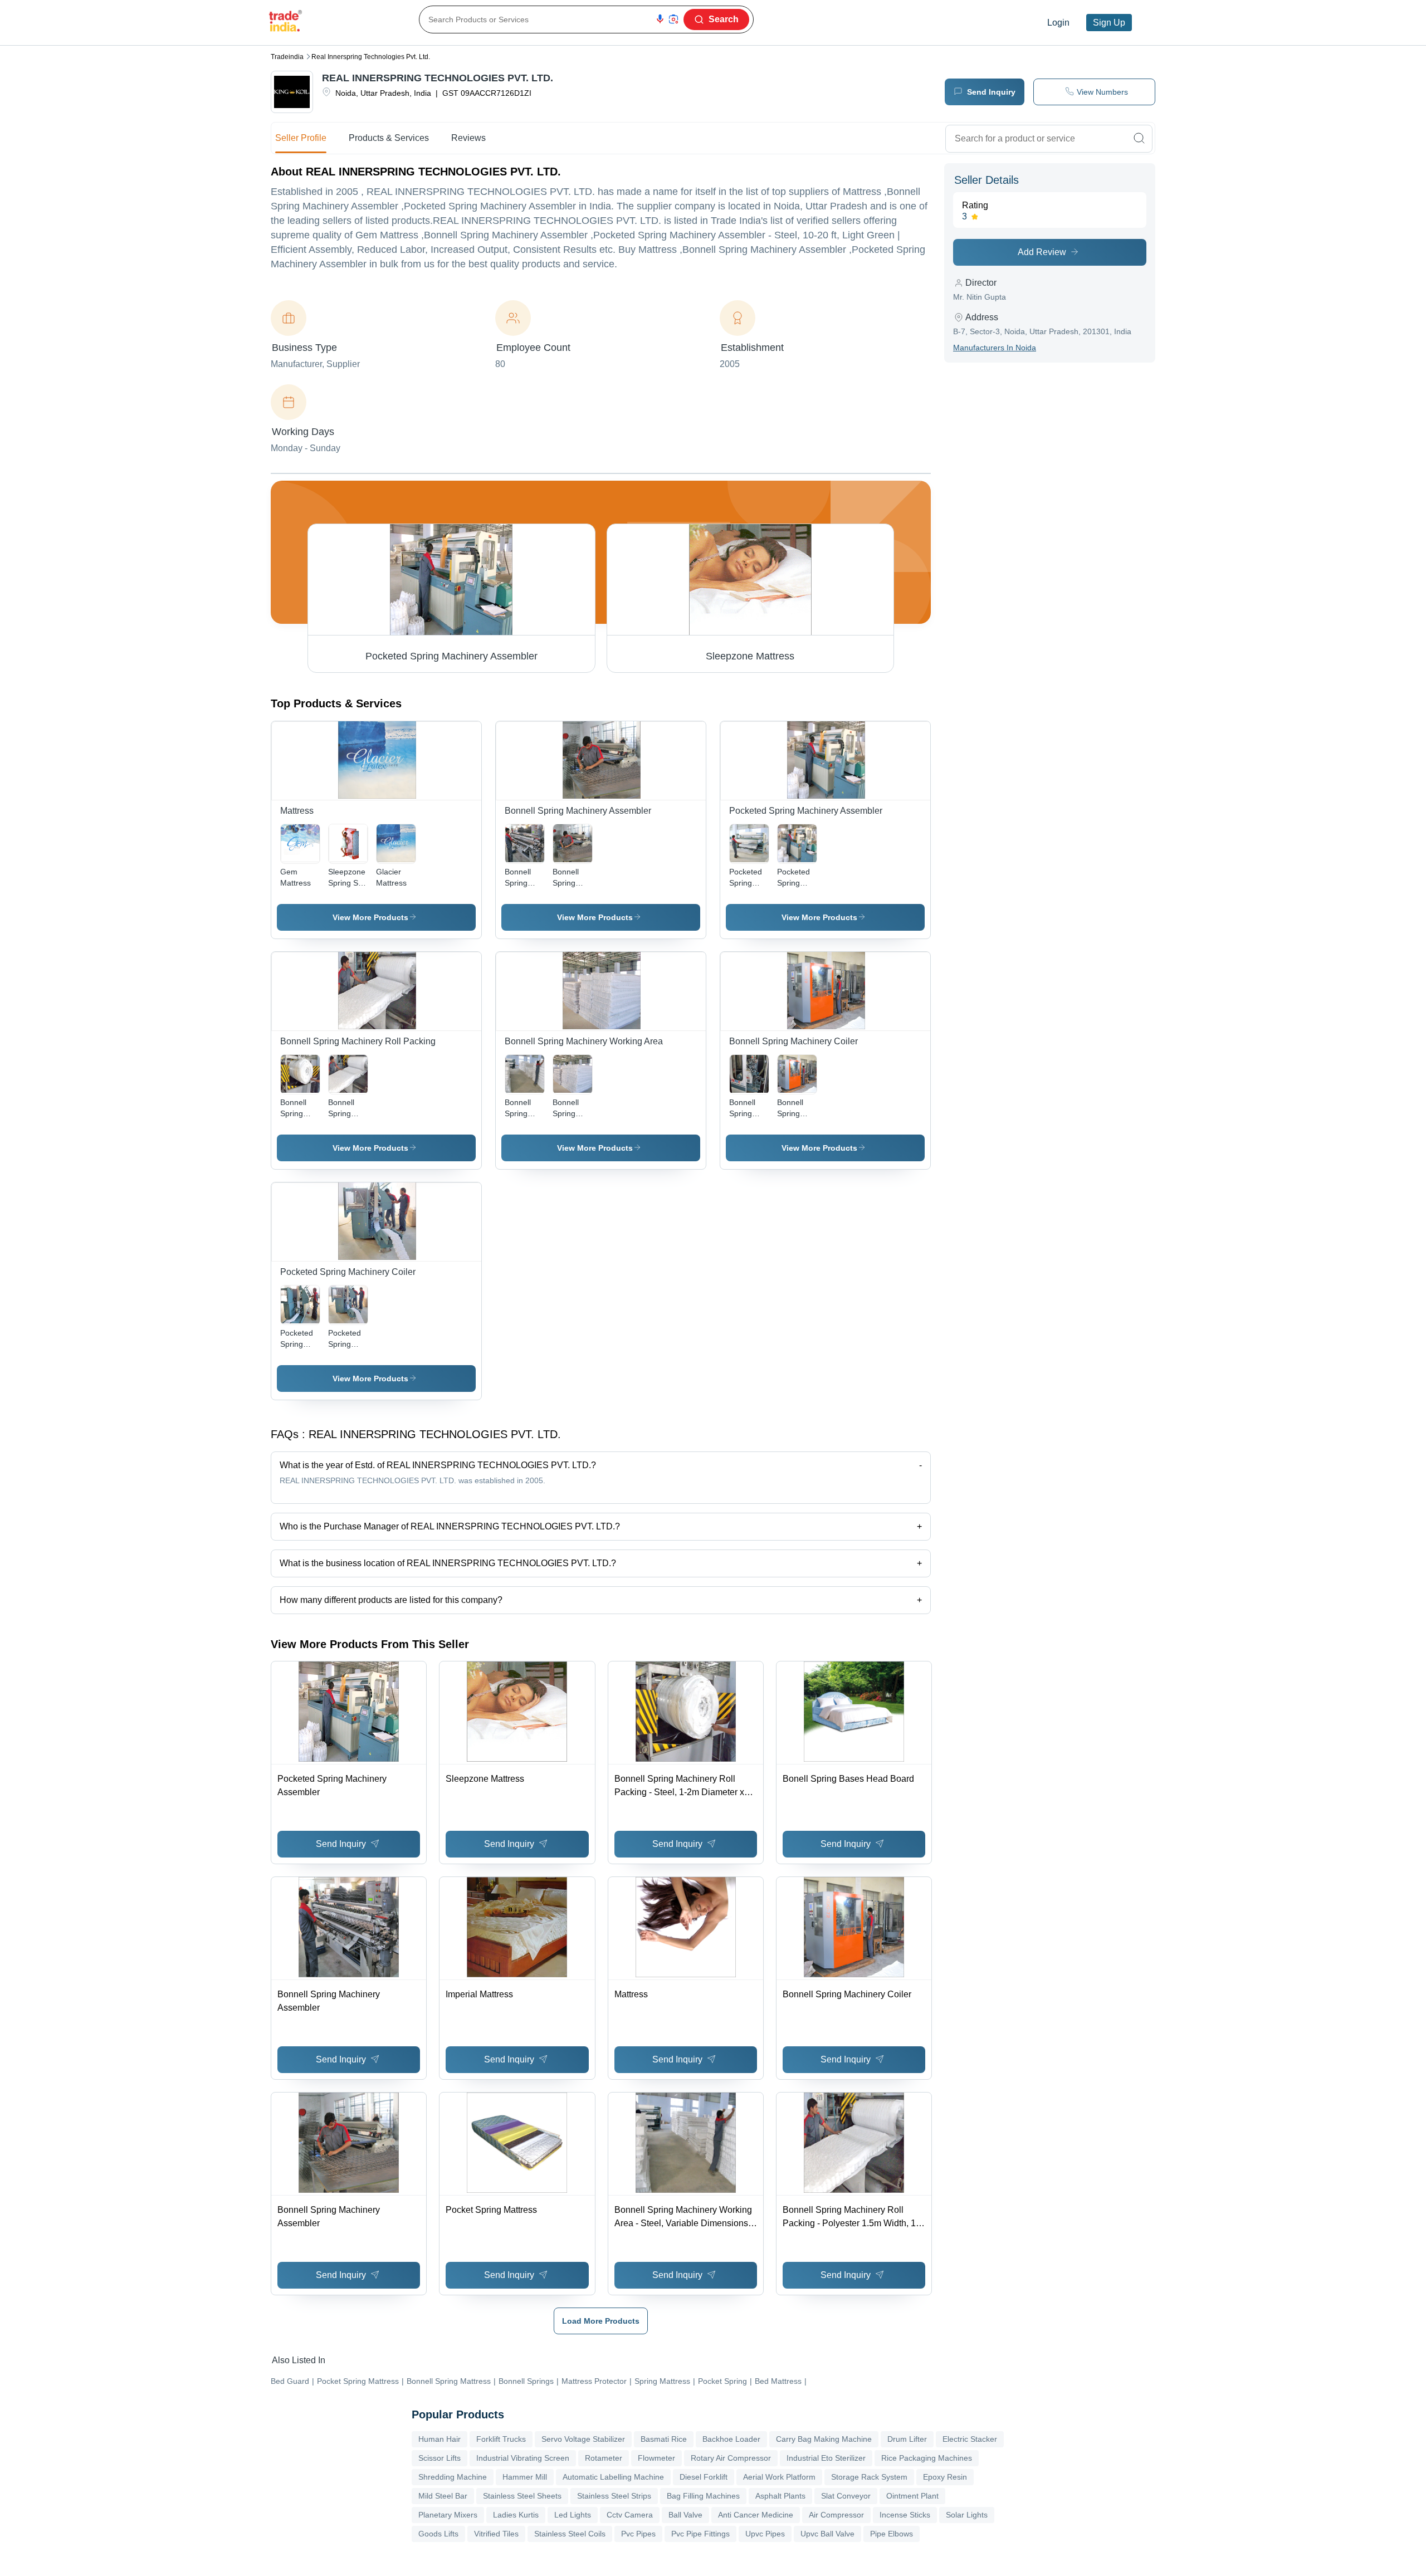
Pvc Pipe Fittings (700, 2534)
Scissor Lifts (439, 2458)
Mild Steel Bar (443, 2496)
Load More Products (601, 2321)
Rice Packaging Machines (927, 2458)
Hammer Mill (525, 2477)
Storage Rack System (869, 2477)
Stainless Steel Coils (570, 2534)
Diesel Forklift (704, 2477)
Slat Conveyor (846, 2496)
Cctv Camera (630, 2515)
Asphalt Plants (780, 2496)
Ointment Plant (912, 2496)
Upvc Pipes (765, 2534)
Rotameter (604, 2458)
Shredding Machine (453, 2477)
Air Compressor (836, 2515)
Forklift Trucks (501, 2439)
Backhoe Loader (731, 2439)
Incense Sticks (905, 2515)
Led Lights (573, 2515)
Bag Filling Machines (703, 2496)
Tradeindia (287, 57)
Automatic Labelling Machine (613, 2477)
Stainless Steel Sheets (522, 2496)
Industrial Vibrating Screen (523, 2458)
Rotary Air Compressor (731, 2458)
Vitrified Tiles (496, 2534)
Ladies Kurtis (516, 2515)
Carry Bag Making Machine (824, 2439)
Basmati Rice (664, 2439)
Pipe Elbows (892, 2534)
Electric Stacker (970, 2439)
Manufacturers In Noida (995, 348)
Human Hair (439, 2439)
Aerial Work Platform (779, 2477)
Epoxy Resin (945, 2477)
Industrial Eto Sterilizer (826, 2458)
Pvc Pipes (638, 2534)
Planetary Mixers (448, 2515)
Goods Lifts (438, 2534)
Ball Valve (685, 2515)
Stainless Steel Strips (614, 2496)
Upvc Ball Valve (827, 2534)
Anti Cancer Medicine (756, 2515)
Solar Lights (967, 2515)
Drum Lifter (907, 2439)
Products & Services (389, 138)
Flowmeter (656, 2458)
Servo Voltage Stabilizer (583, 2439)
